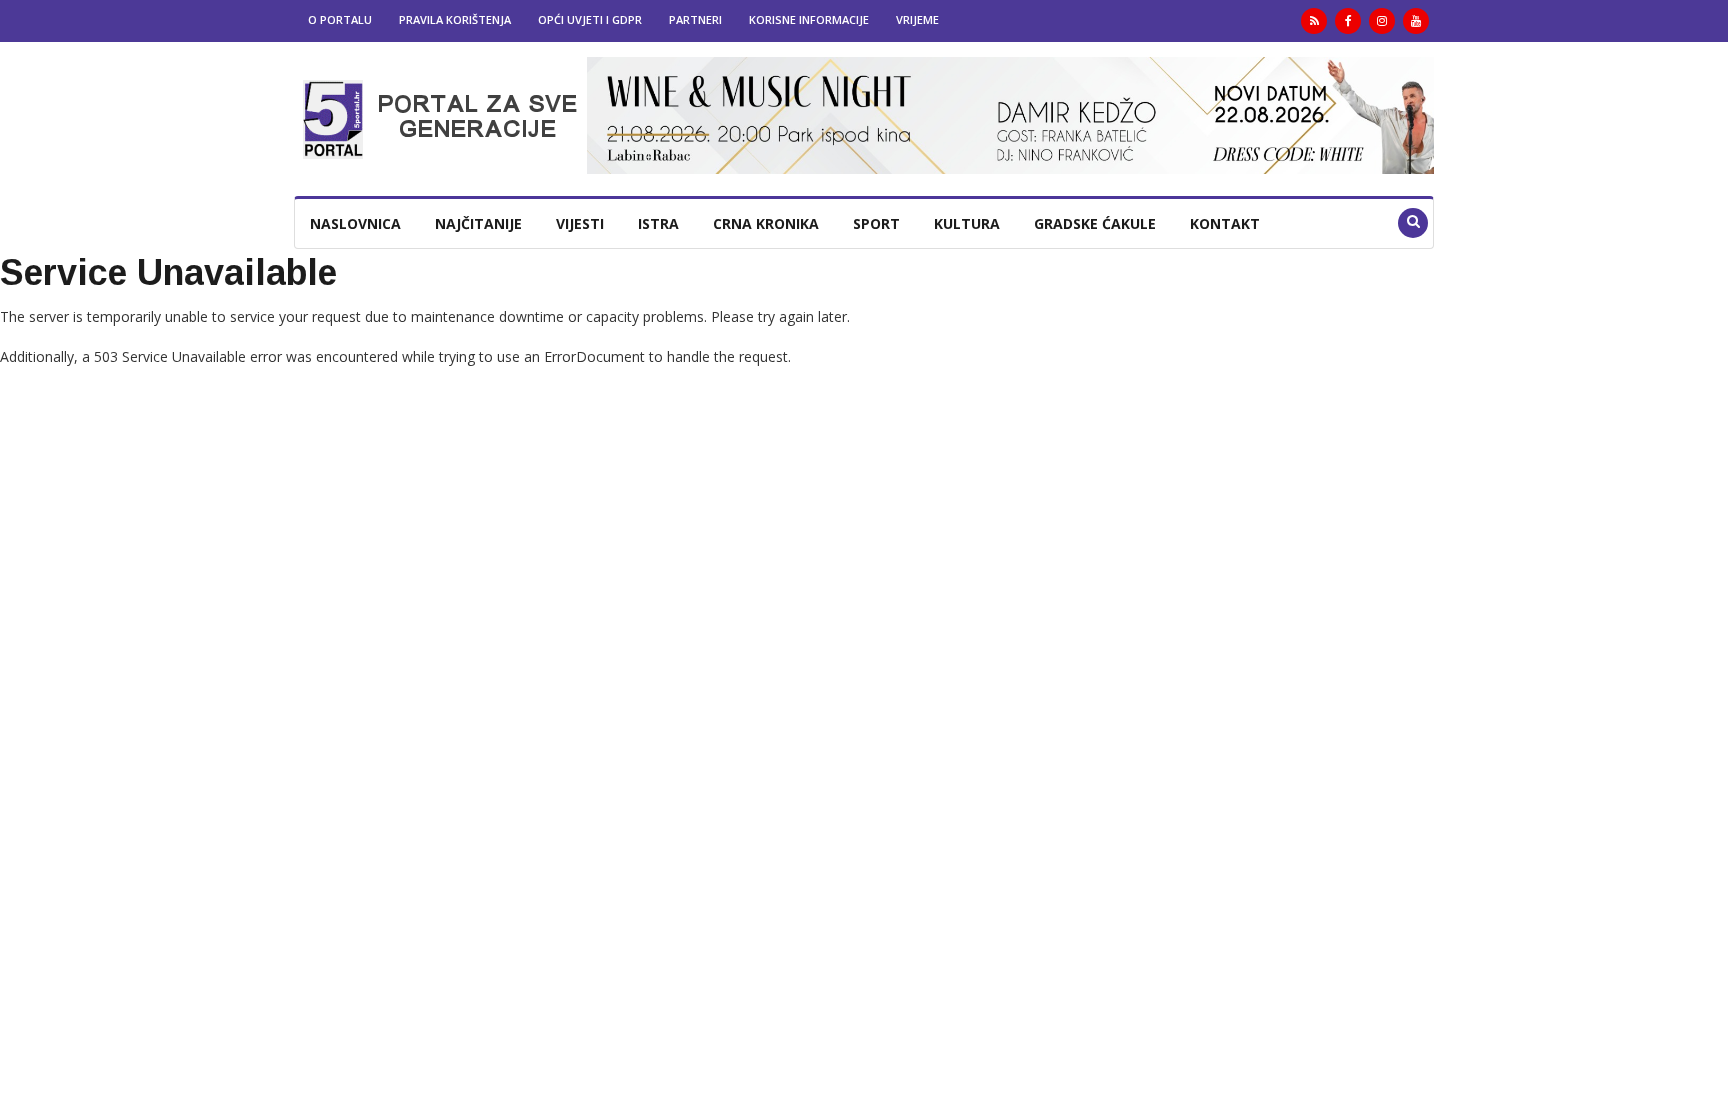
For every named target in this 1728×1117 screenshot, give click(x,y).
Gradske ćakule (1095, 223)
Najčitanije (478, 223)
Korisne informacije (809, 19)
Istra (658, 223)
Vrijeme (917, 19)
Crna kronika (766, 223)
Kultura (967, 223)
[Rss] (1314, 21)
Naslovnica (355, 223)
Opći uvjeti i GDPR (590, 19)
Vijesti (580, 223)
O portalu (340, 19)
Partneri (695, 19)
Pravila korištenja (455, 19)
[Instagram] (1382, 21)
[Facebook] (1348, 21)
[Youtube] (1416, 21)
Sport (876, 223)
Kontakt (1225, 223)
